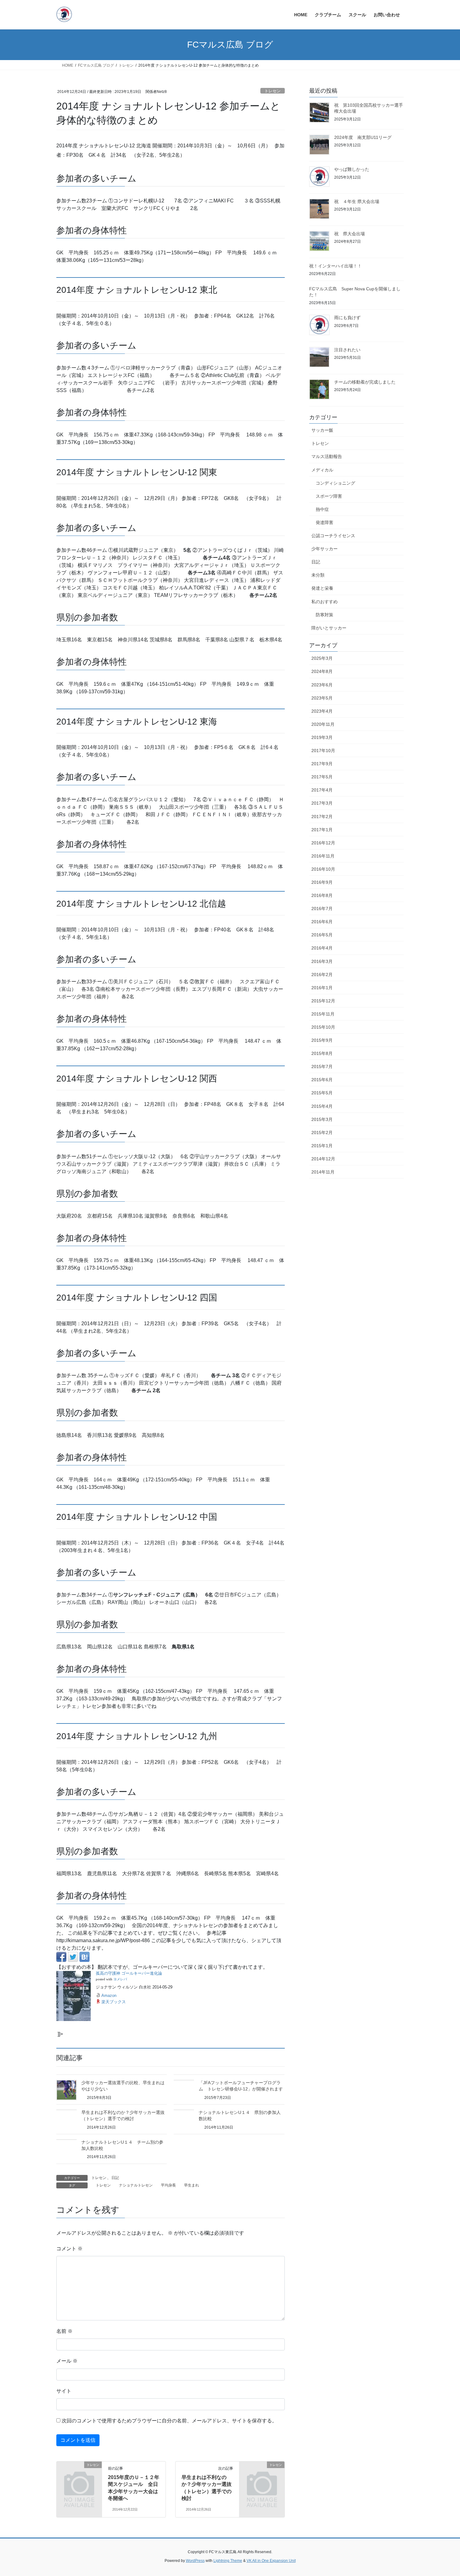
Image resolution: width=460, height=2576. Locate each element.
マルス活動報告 (327, 456)
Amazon (109, 1996)
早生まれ (192, 2185)
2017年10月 (323, 751)
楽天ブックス (114, 2002)
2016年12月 (323, 843)
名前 (64, 2331)
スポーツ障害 (329, 496)
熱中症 (322, 509)
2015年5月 (322, 1093)
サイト (64, 2391)
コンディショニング (335, 483)
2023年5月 (322, 698)
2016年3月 (322, 961)
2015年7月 (322, 1067)
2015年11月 (323, 1014)
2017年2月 (322, 817)
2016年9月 (322, 882)
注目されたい (347, 350)
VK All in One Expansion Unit (271, 2561)
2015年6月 (322, 1080)
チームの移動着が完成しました (365, 382)
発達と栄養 (322, 588)
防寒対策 (325, 615)
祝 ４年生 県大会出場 (357, 201)
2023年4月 (322, 711)
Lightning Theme (228, 2561)
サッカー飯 (322, 430)
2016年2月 (322, 975)
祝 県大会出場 (350, 234)
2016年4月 (322, 948)
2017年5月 (322, 777)
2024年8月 (322, 671)
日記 (115, 2178)
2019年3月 (322, 737)
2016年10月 (323, 869)
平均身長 (168, 2185)
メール (67, 2361)
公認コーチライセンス (333, 536)
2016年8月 (322, 895)
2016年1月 (322, 988)
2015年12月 (323, 1001)
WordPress (195, 2561)
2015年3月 (322, 1119)
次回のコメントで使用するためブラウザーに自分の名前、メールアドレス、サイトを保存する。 (169, 2421)
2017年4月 (322, 790)
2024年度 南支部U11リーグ (363, 137)
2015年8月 (322, 1053)
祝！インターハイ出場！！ (335, 266)
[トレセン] (79, 2475)
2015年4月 (322, 1106)
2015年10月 (323, 1027)
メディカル (322, 470)
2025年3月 (322, 658)
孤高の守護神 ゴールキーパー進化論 (129, 1973)
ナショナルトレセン (136, 2185)
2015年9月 (322, 1040)
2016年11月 (323, 856)
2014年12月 (323, 1159)
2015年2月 (322, 1133)
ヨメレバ (120, 1979)
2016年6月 (322, 922)
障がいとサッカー (329, 628)
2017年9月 (322, 764)
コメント (69, 2249)
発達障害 (325, 522)
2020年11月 (323, 724)
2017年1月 (322, 830)
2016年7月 (322, 909)
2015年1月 (322, 1146)
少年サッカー (325, 549)
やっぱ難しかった (352, 169)
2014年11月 (323, 1172)
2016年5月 (322, 935)
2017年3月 (322, 803)
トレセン (273, 91)
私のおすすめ (325, 602)
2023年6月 (322, 685)
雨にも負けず (347, 318)
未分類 (318, 575)
